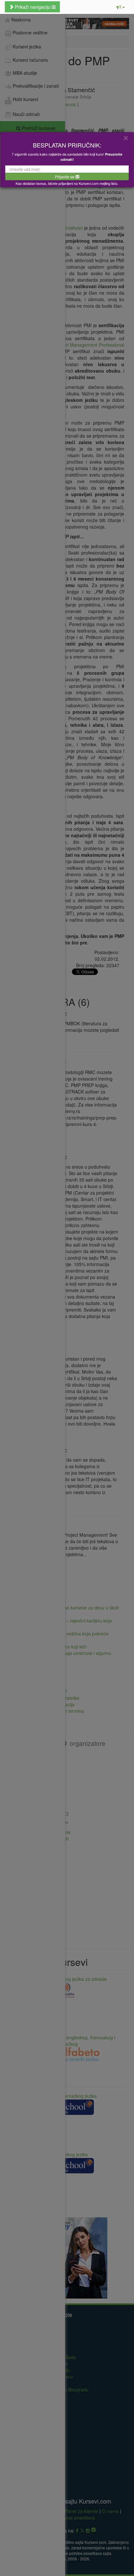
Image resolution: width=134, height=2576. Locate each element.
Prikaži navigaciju (33, 7)
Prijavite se (65, 177)
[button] (121, 7)
